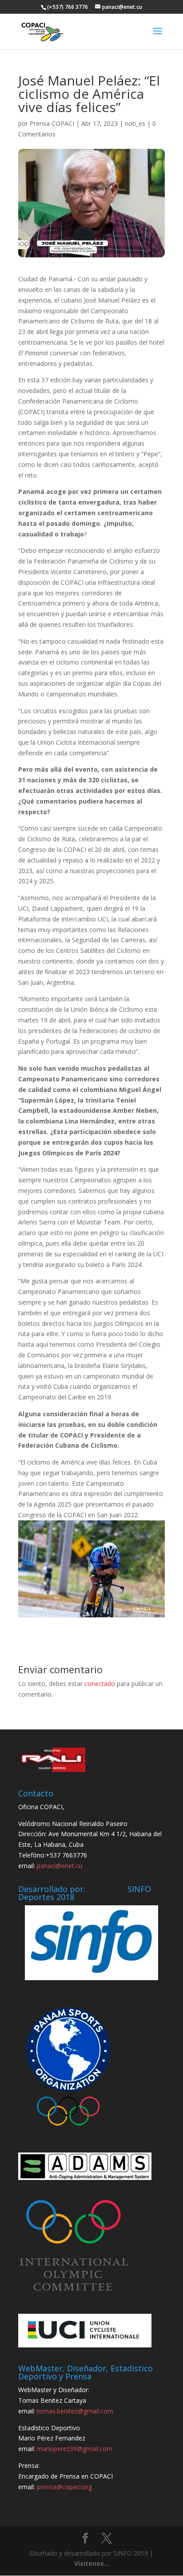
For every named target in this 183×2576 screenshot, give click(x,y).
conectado (100, 1684)
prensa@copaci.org (64, 2487)
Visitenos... (92, 2563)
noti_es (135, 123)
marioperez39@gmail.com (75, 2449)
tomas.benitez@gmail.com (75, 2411)
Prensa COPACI (52, 123)
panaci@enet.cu (60, 1866)
